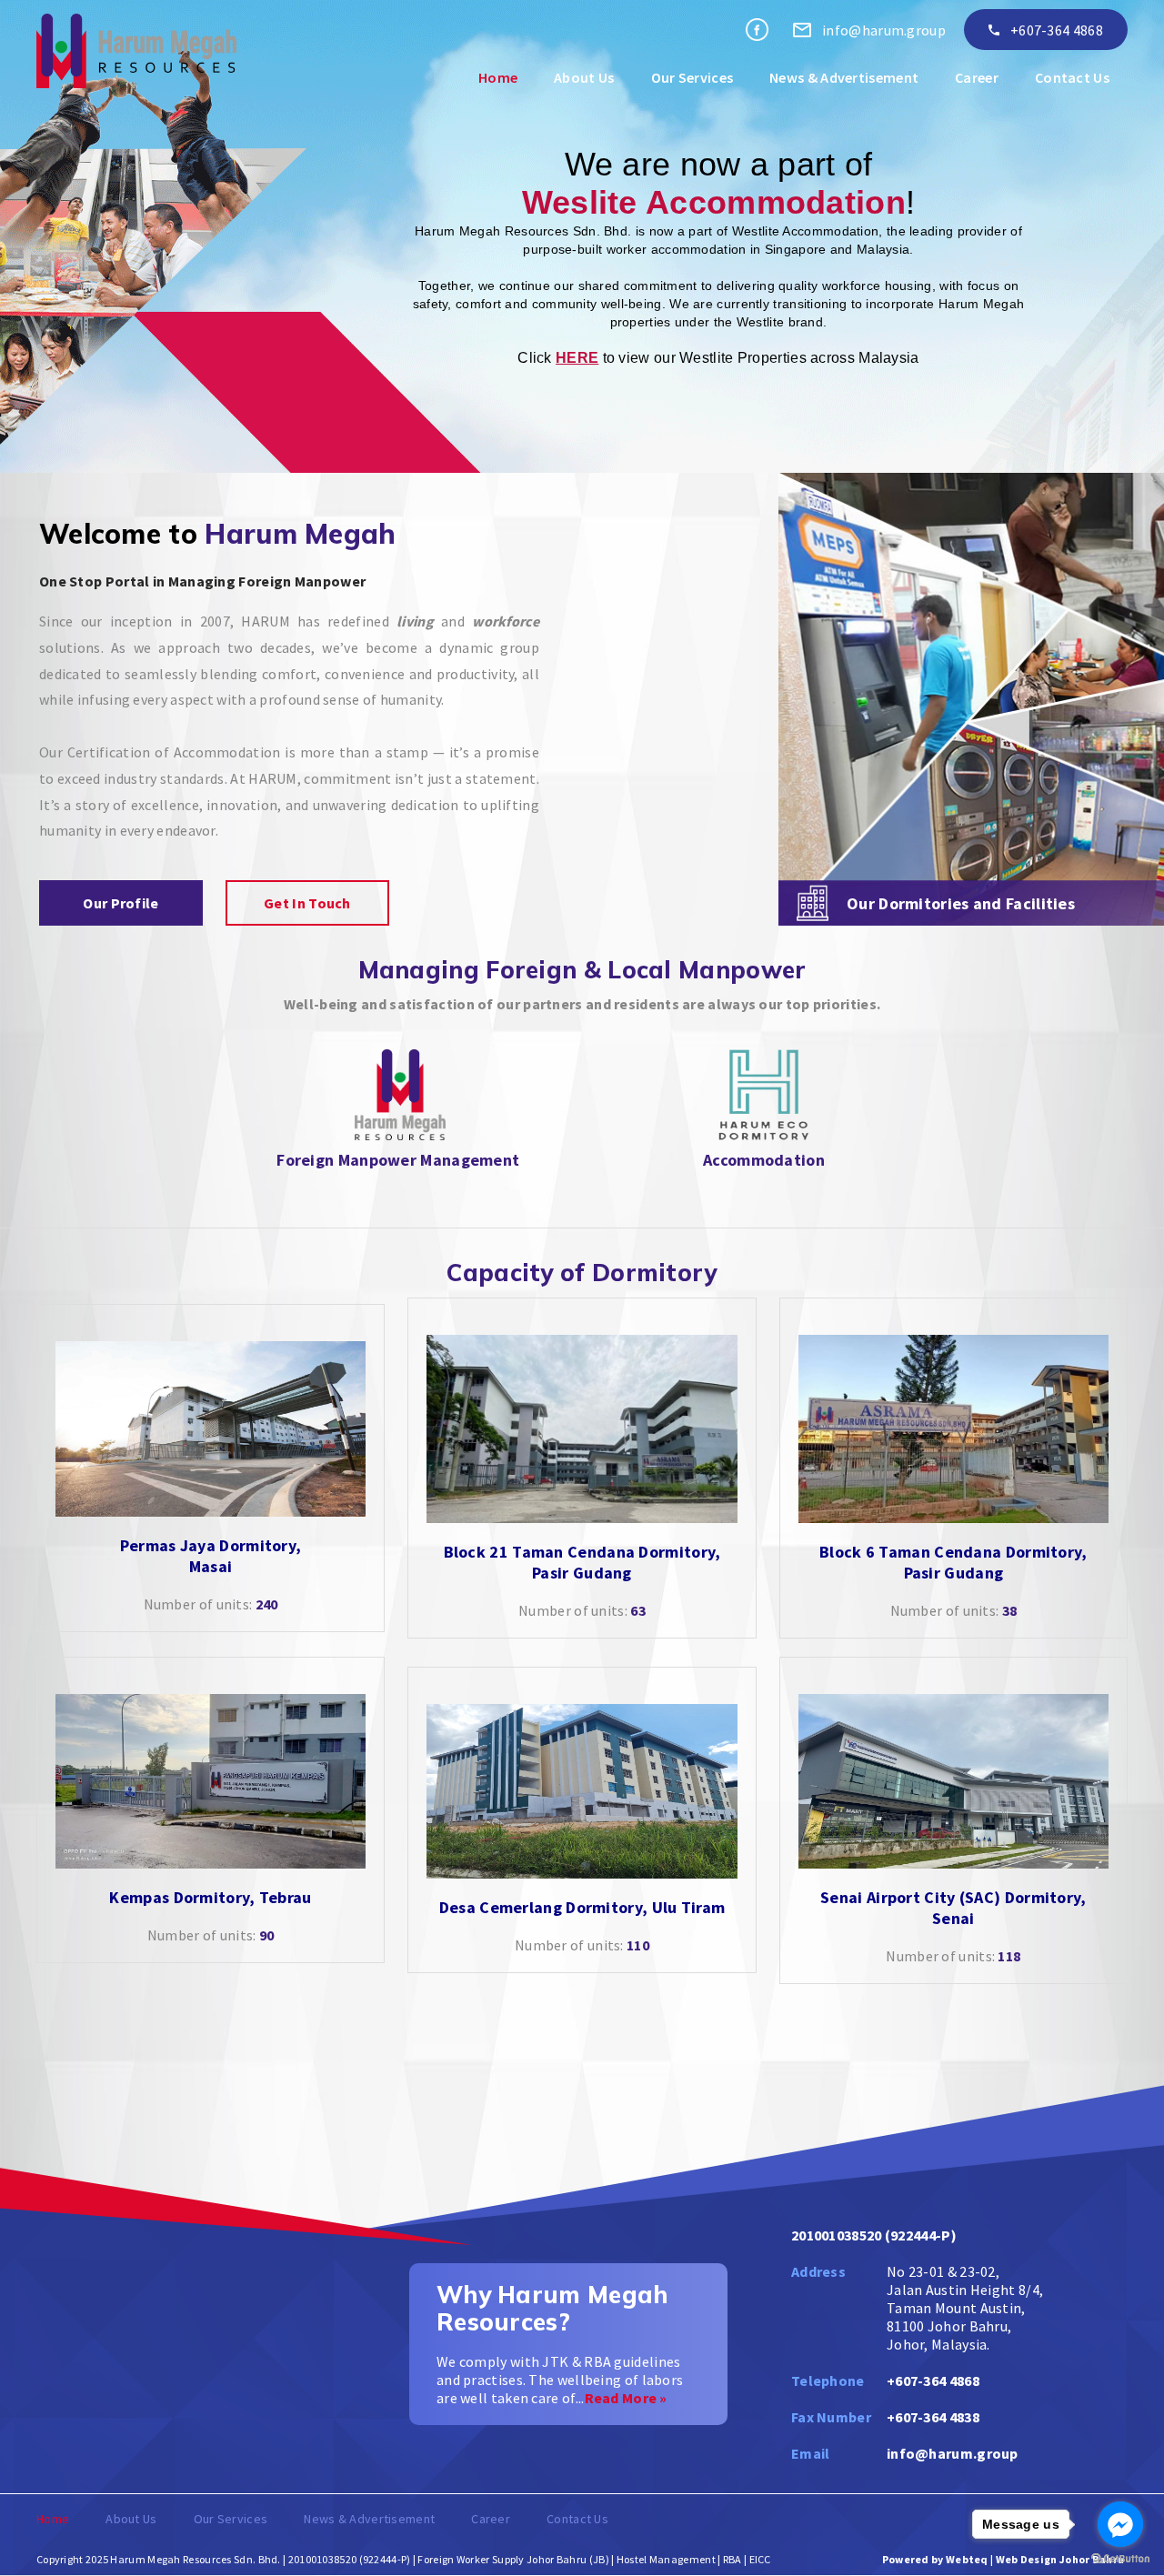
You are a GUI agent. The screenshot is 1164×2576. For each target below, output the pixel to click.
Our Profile (120, 903)
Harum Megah (300, 534)
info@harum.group (953, 2453)
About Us (584, 77)
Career (977, 77)
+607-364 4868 (1057, 30)
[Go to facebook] (1120, 2524)
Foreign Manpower (346, 1160)
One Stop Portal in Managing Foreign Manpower (202, 581)
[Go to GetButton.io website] (1120, 2558)
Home (498, 77)
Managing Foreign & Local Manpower (582, 970)
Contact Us (1072, 77)
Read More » (626, 2398)
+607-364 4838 (933, 2417)
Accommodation (764, 1160)
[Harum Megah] (757, 30)
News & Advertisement (844, 77)
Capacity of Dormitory (582, 1273)
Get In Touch (307, 903)
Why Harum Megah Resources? (552, 2308)
